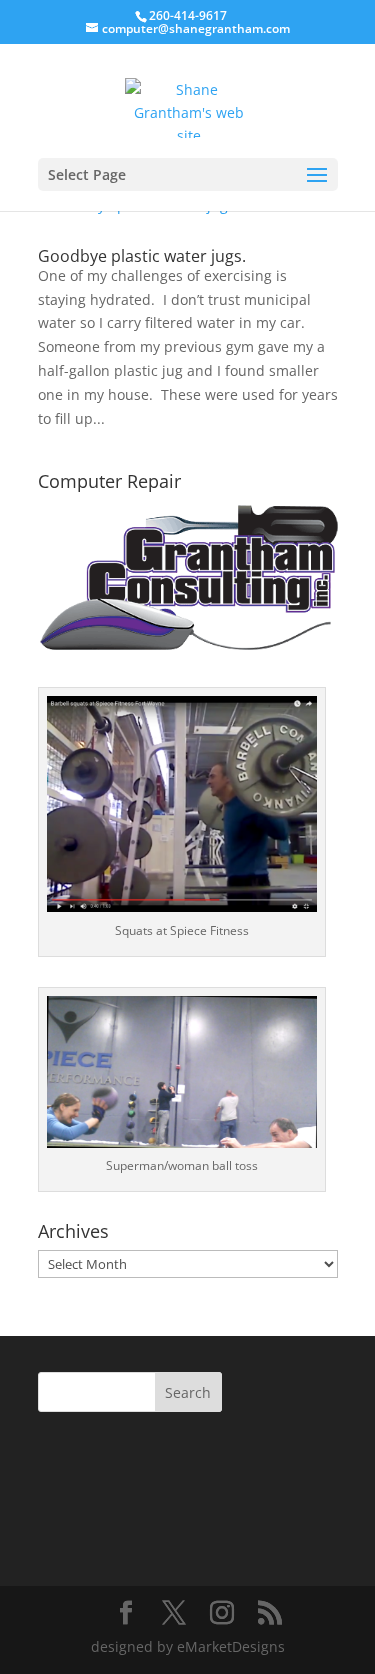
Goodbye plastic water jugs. (142, 256)
